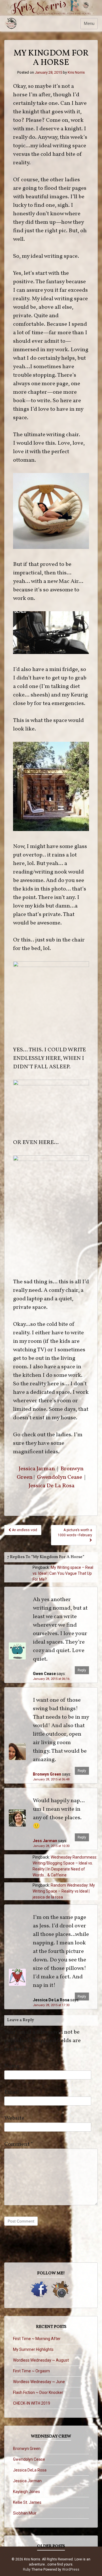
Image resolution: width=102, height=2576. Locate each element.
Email (12, 2092)
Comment (19, 2144)
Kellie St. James (27, 2502)
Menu (89, 24)
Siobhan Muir (25, 2513)
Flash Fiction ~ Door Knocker (38, 2392)
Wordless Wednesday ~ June (39, 2382)
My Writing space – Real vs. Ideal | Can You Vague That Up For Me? (63, 1573)
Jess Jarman (45, 1841)
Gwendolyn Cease (59, 1477)
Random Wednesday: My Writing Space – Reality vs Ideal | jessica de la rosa (64, 1891)
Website (14, 2118)
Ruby (27, 2569)
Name (12, 2066)
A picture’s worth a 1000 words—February (75, 1533)
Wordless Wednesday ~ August (41, 2360)
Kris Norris (76, 72)
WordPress (71, 2569)
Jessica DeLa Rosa (30, 2470)
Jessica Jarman (37, 1469)
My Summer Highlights (33, 2349)
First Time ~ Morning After (37, 2339)
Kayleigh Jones (26, 2492)
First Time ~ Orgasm (31, 2371)
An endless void (24, 1530)
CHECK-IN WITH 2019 (32, 2403)
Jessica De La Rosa (52, 1486)
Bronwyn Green (47, 1774)
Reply (82, 1670)
